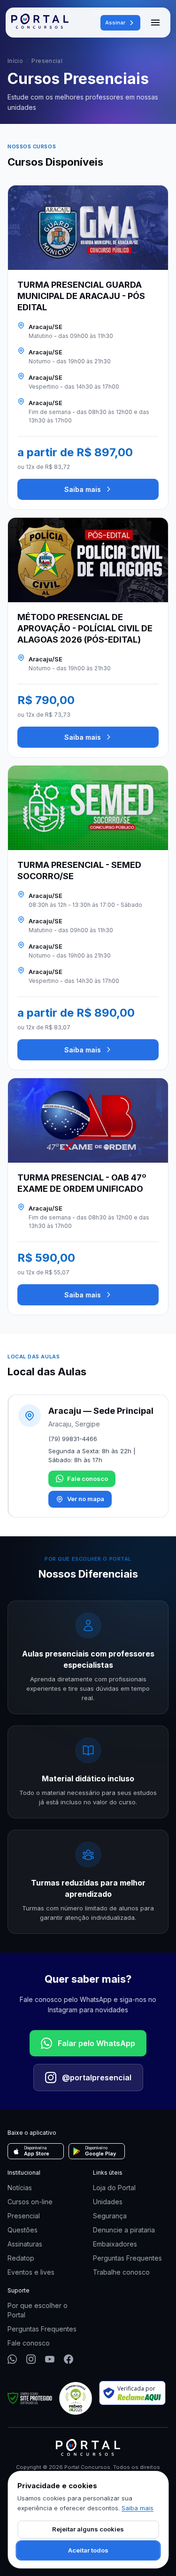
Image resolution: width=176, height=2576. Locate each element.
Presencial (24, 2216)
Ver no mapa (86, 1499)
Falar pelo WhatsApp (96, 2043)
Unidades (108, 2202)
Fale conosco (88, 1479)
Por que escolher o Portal (38, 2310)
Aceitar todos (88, 2550)
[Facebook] (69, 2359)
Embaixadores (115, 2244)
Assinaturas (25, 2244)
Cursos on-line (30, 2202)
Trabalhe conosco (121, 2272)
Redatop (21, 2258)
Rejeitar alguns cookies (88, 2529)
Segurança (110, 2216)
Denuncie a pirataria (124, 2230)
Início (15, 61)
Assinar (115, 23)
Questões (23, 2230)
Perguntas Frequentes (127, 2258)
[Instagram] (31, 2359)
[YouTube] (50, 2359)
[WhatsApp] (12, 2359)
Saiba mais (83, 489)
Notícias (20, 2188)
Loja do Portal (114, 2188)
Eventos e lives (31, 2272)
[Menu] (155, 23)
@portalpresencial (97, 2078)
